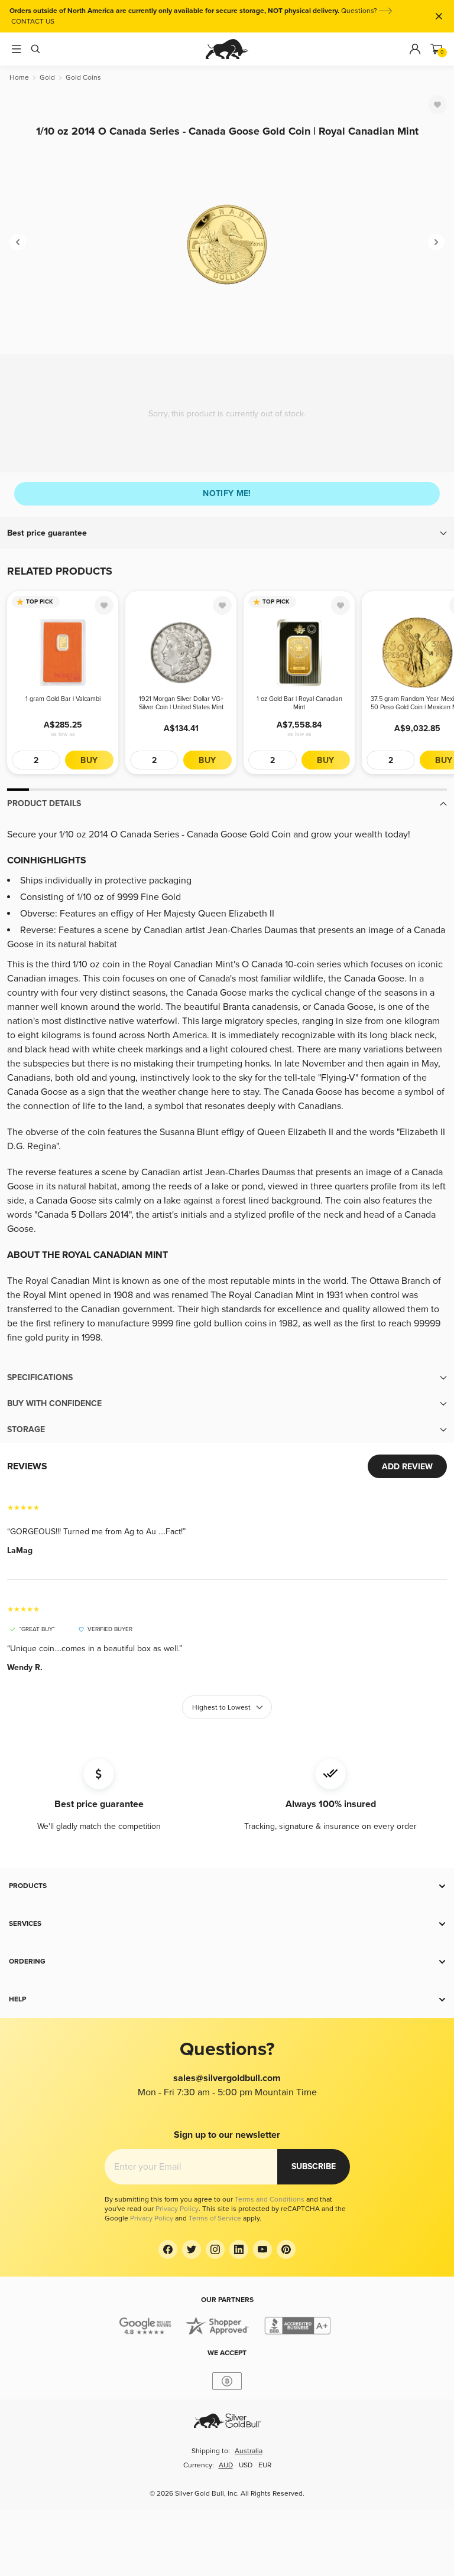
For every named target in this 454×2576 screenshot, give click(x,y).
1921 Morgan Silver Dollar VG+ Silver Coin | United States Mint (181, 703)
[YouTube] (262, 2249)
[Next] (436, 242)
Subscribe (314, 2166)
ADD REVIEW (407, 1467)
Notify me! (227, 493)
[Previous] (18, 242)
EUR (265, 2465)
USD (246, 2465)
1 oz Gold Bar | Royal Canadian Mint (299, 703)
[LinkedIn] (239, 2249)
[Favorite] (437, 105)
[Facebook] (168, 2249)
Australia (249, 2451)
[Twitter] (192, 2249)
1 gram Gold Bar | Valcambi (63, 699)
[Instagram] (215, 2249)
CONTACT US (33, 22)
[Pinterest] (286, 2249)
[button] (227, 533)
